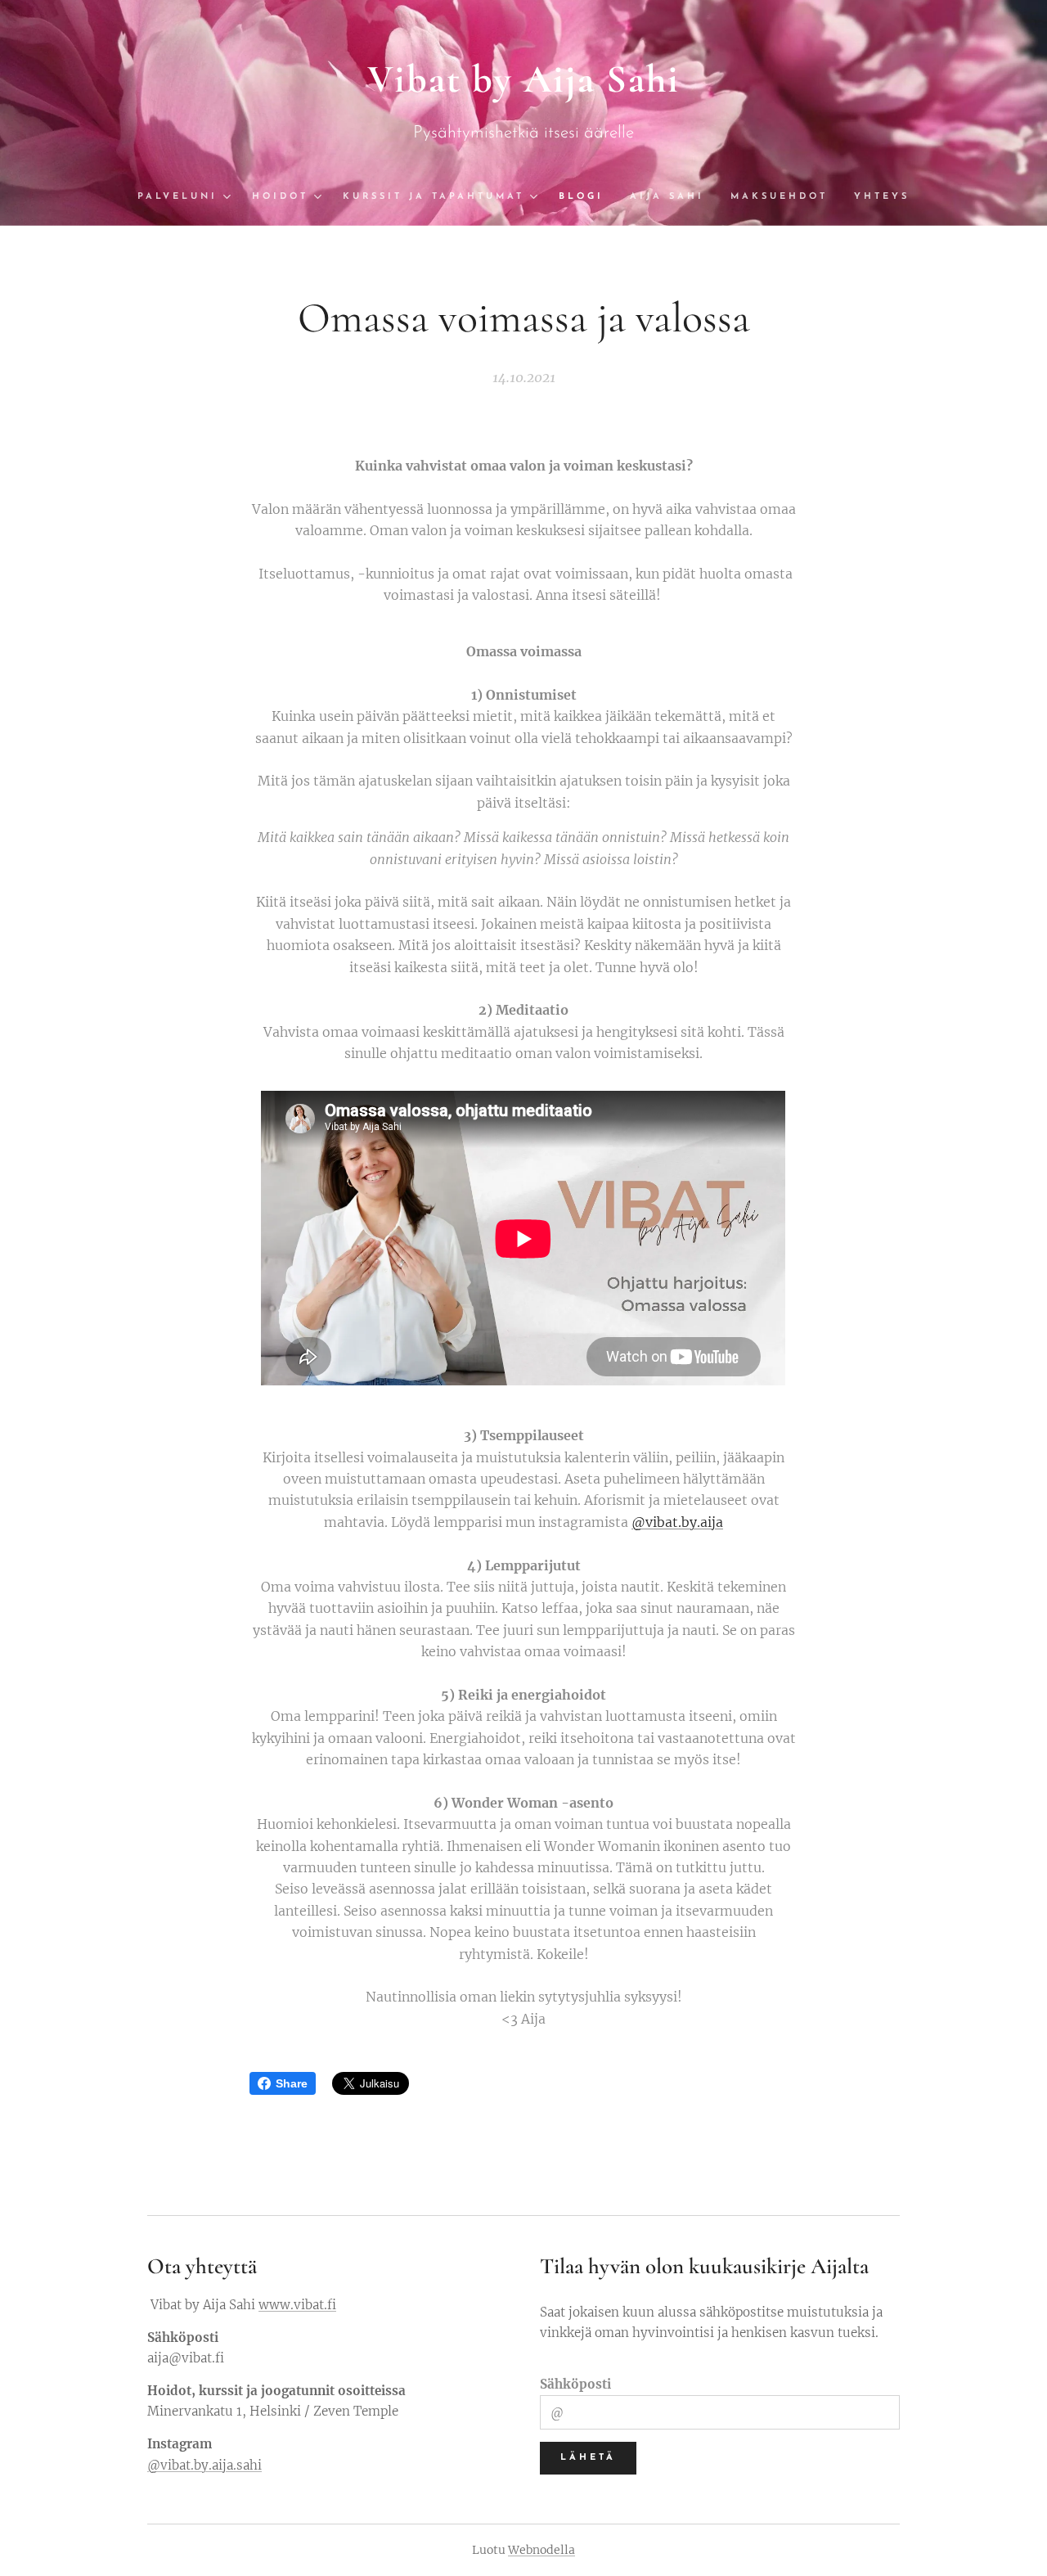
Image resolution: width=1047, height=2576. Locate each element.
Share (292, 2083)
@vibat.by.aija (677, 1522)
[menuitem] (188, 197)
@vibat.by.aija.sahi (204, 2465)
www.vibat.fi (297, 2305)
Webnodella (541, 2550)
